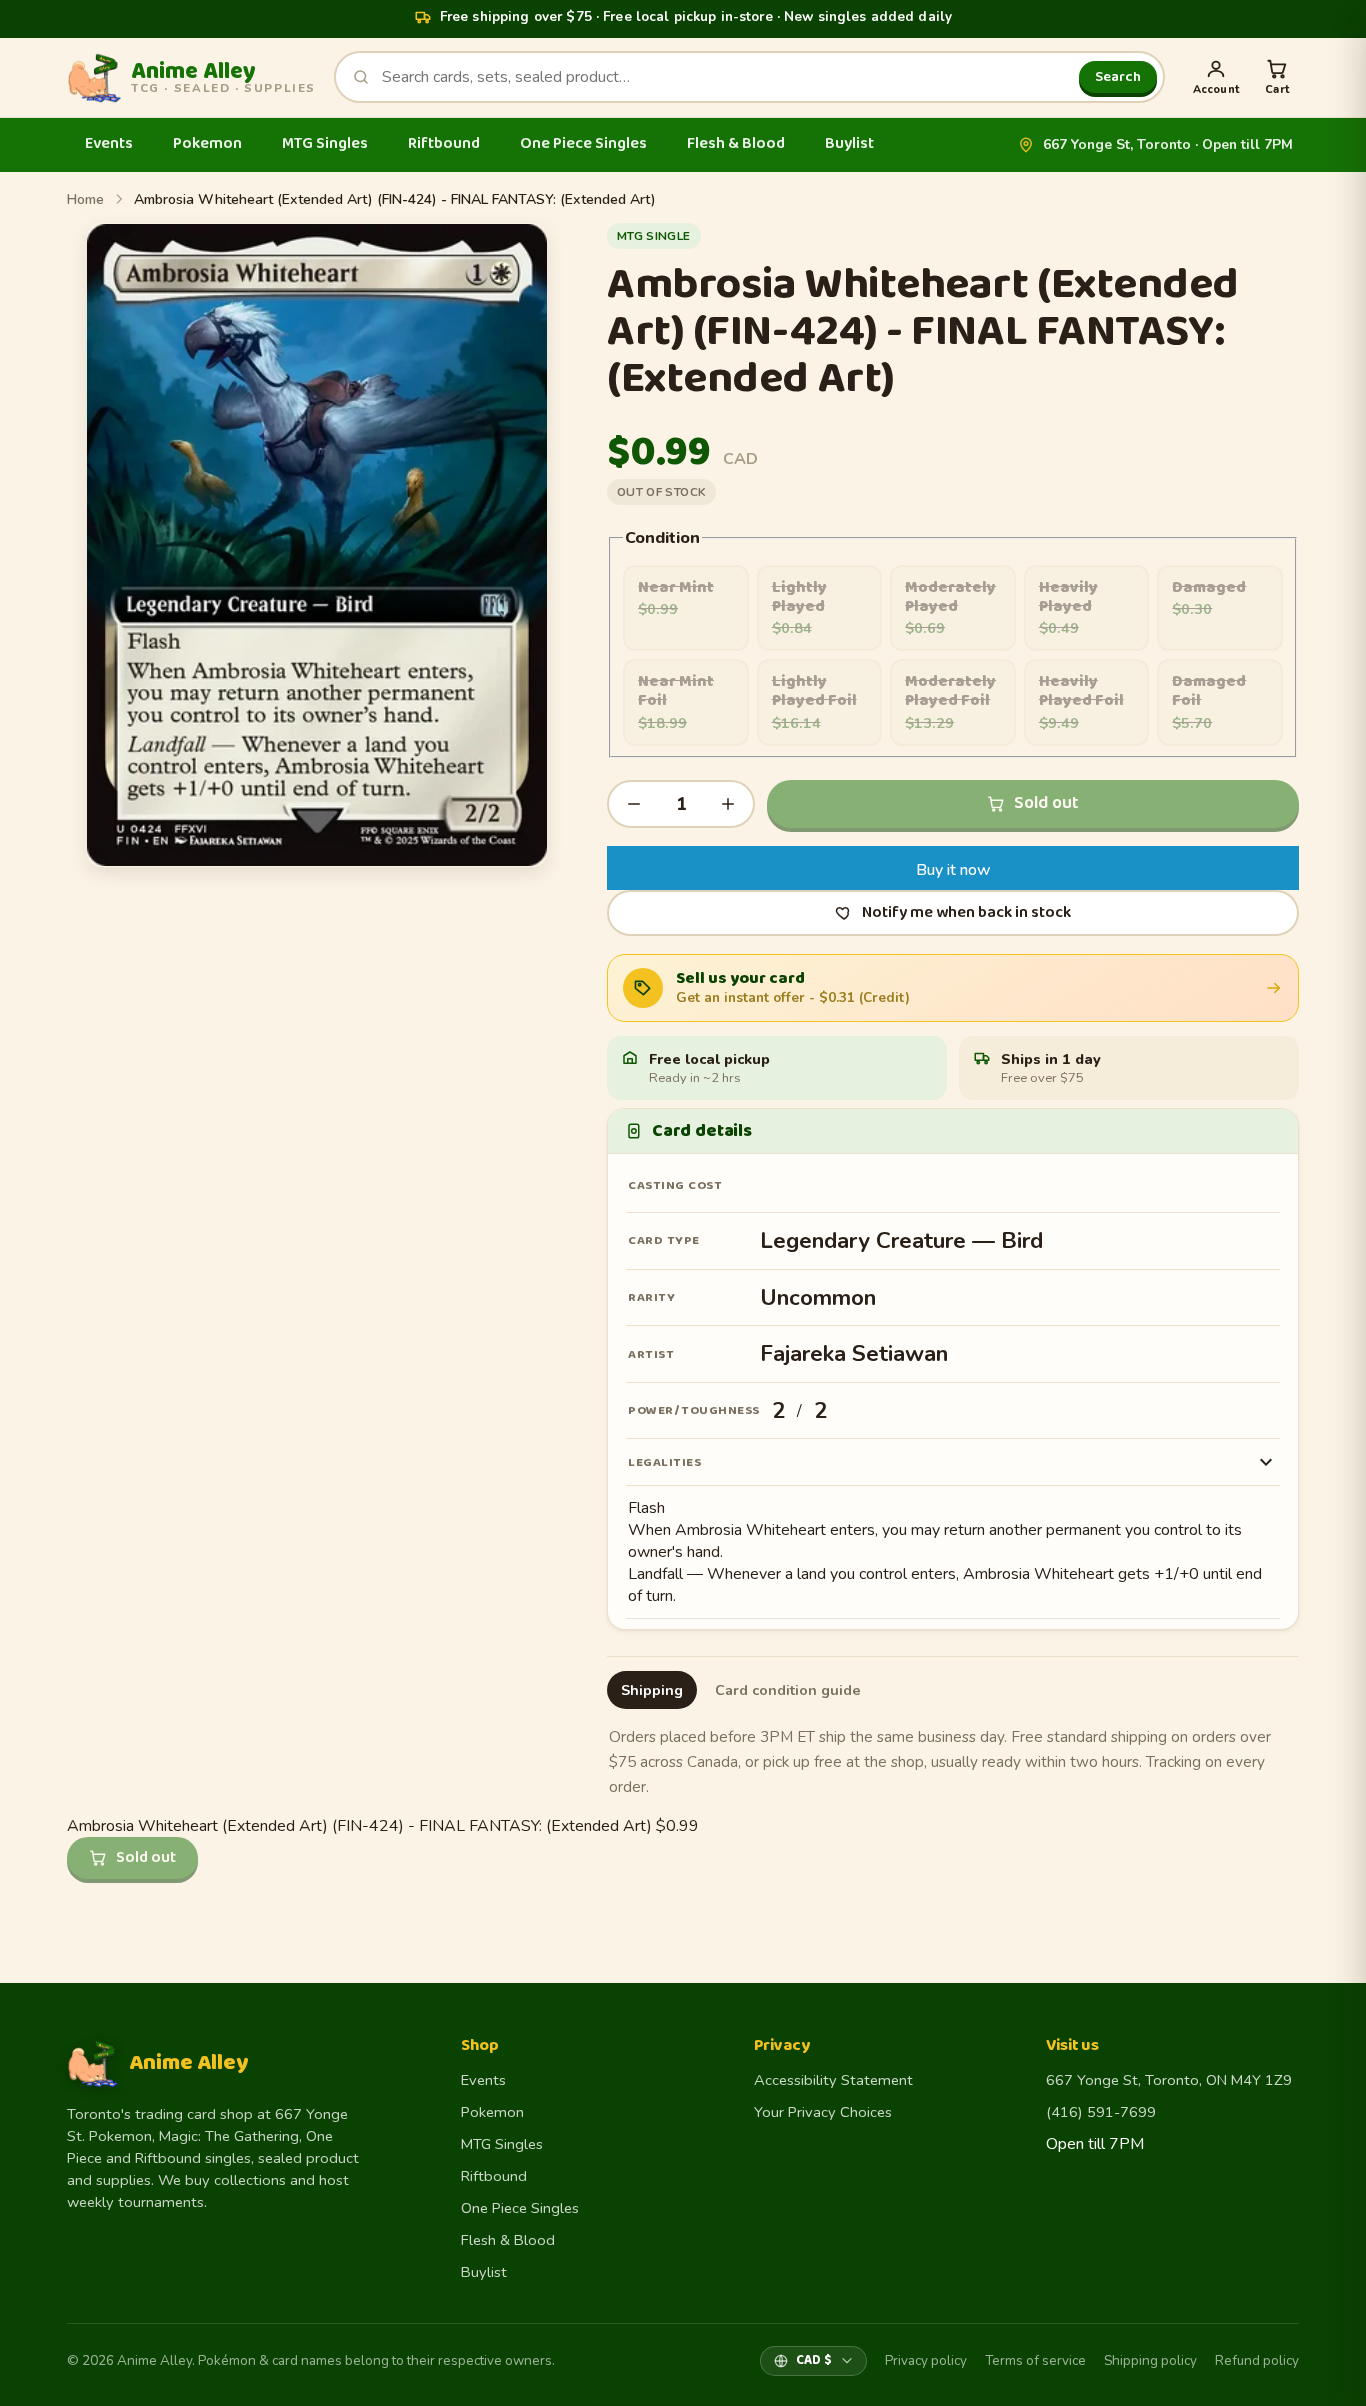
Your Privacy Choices (823, 2112)
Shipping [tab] (652, 1690)
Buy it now (953, 870)
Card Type (664, 1240)
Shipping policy (1150, 2360)
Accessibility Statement (833, 2080)
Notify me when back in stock (966, 912)
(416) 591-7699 (1101, 2112)
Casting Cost (675, 1185)
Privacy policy (926, 2360)
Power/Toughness (694, 1410)
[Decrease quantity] (634, 804)
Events (109, 143)
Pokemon (207, 143)
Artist (651, 1354)
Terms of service (1035, 2360)
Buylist (849, 143)
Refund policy (1257, 2360)
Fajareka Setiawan (854, 1353)
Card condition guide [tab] (788, 1690)
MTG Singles (325, 143)
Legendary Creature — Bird (901, 1240)
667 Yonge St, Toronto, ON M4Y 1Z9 (1169, 2080)
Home (85, 199)
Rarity (651, 1297)
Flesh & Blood (736, 143)
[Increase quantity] (728, 804)
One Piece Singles (583, 143)
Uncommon (818, 1297)
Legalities (664, 1462)
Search (1118, 77)
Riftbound (444, 143)
